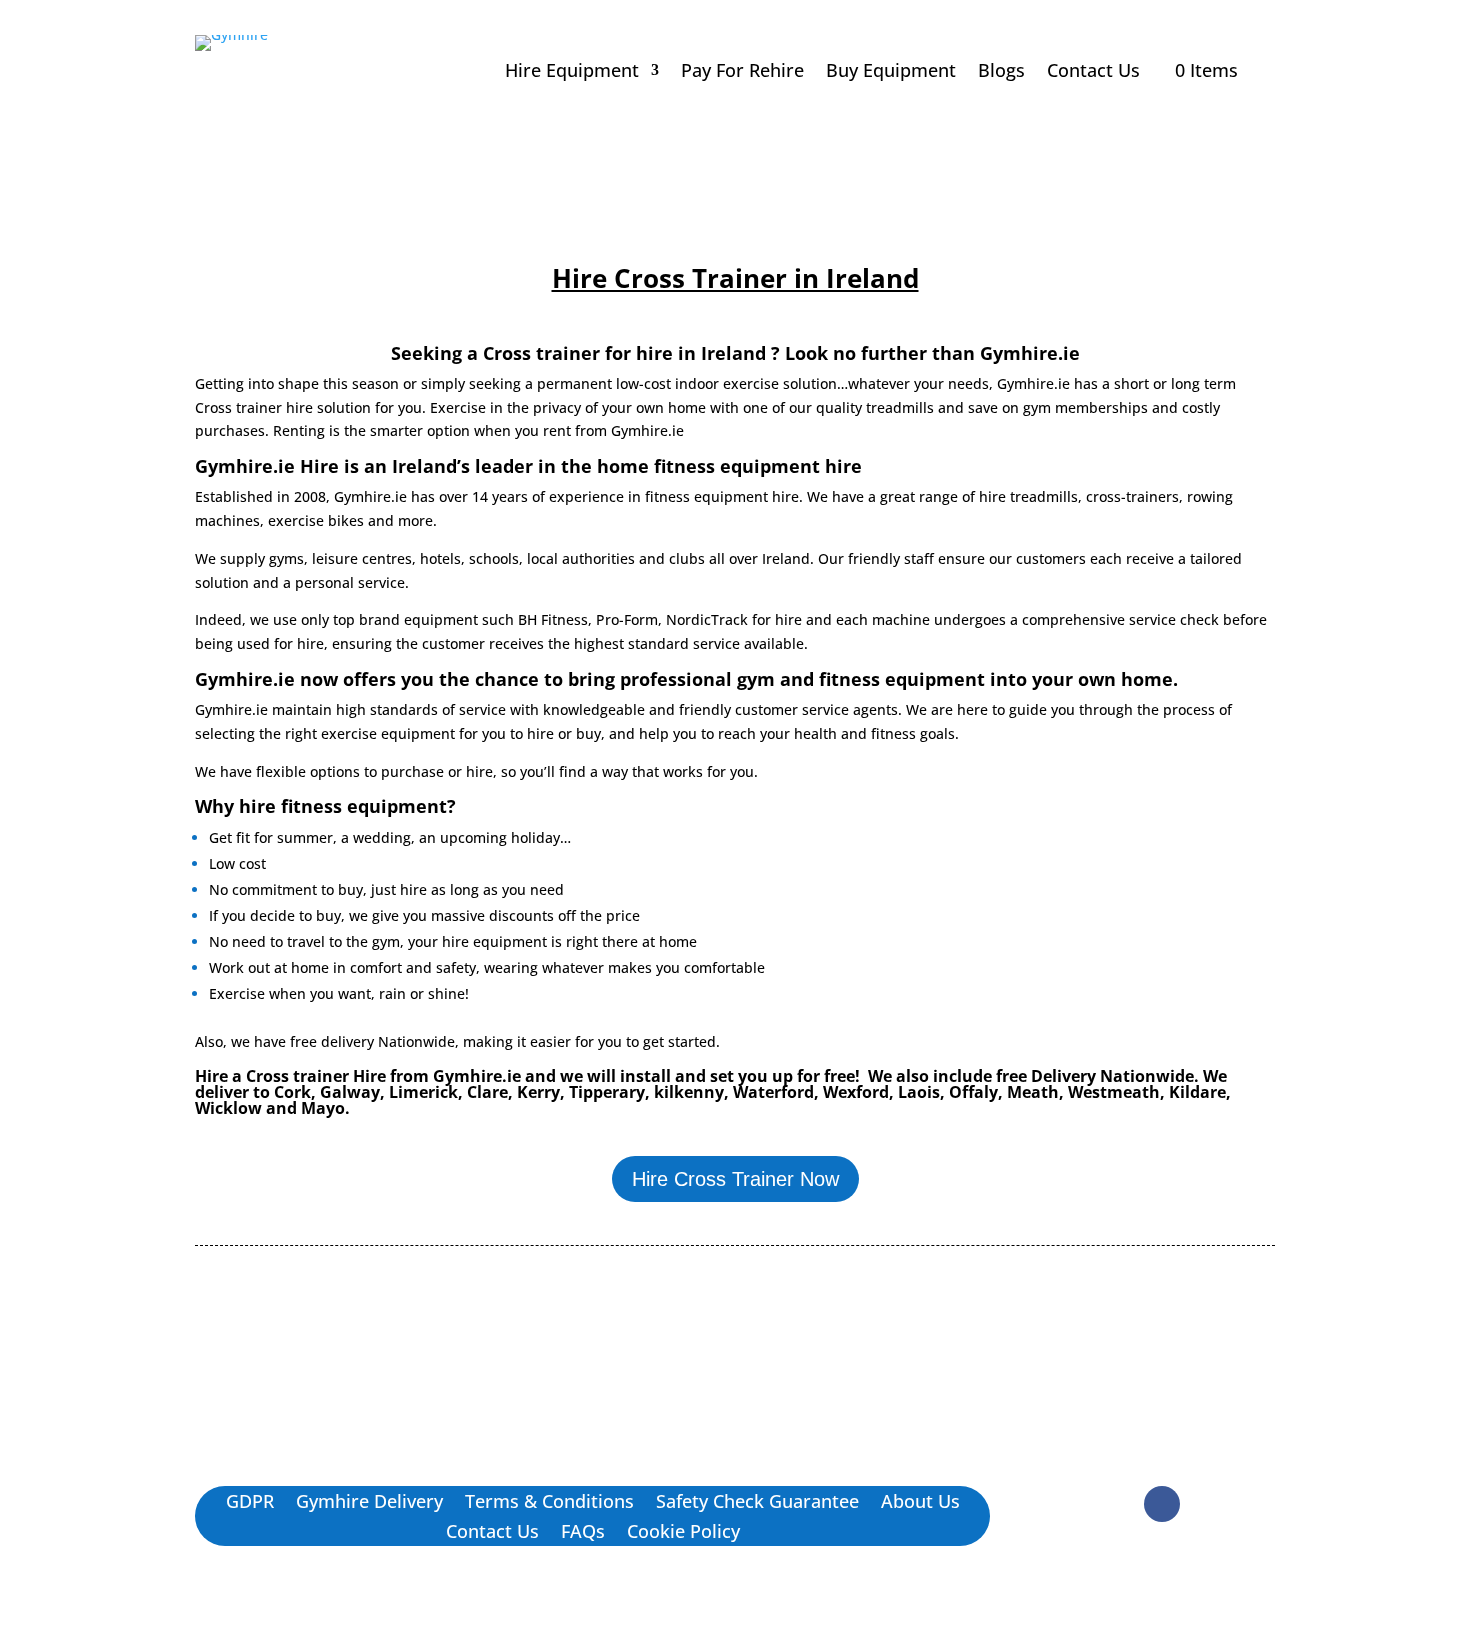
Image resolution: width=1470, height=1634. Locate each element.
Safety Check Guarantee (757, 1503)
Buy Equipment (891, 72)
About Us (920, 1503)
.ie (260, 709)
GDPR (250, 1503)
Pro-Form (627, 619)
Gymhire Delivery (369, 1503)
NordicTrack (707, 619)
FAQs (583, 1533)
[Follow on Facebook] (1162, 1504)
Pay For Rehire (742, 72)
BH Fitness (553, 619)
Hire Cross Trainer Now (735, 1179)
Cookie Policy (683, 1533)
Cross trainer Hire (316, 1076)
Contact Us (1093, 72)
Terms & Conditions (549, 1503)
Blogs (1001, 72)
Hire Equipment (572, 72)
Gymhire (223, 709)
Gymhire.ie (1030, 353)
